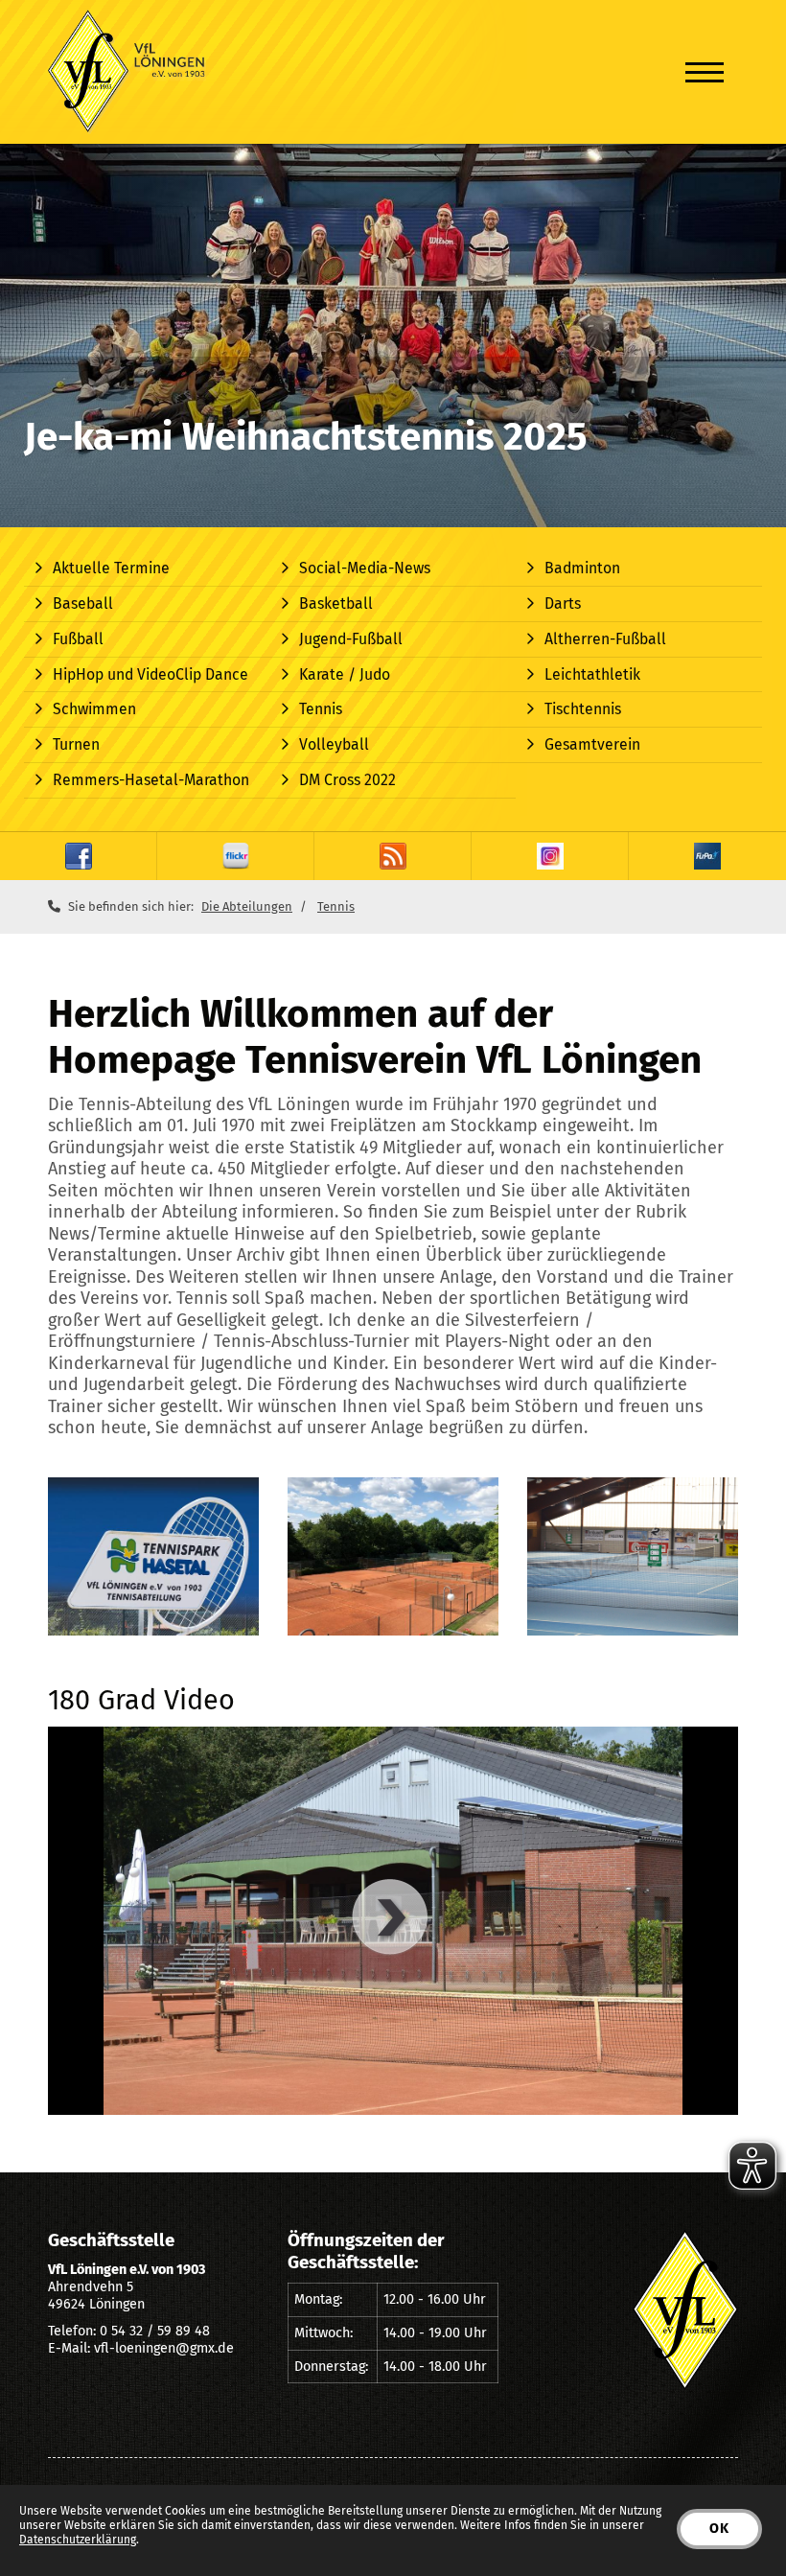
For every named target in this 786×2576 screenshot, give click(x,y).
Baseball (83, 603)
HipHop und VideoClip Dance (150, 674)
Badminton (582, 568)
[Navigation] (705, 72)
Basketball (336, 603)
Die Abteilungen (247, 906)
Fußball (78, 639)
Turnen (76, 744)
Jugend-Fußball (351, 639)
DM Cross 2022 (347, 780)
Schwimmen (94, 709)
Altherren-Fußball (605, 639)
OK (719, 2529)
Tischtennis (583, 709)
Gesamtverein (592, 744)
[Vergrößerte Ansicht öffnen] (153, 1556)
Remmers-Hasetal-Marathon (151, 780)
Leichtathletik (592, 674)
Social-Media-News (365, 568)
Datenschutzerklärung (78, 2540)
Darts (563, 603)
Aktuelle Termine (111, 568)
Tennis (321, 709)
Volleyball (334, 744)
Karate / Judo (345, 674)
